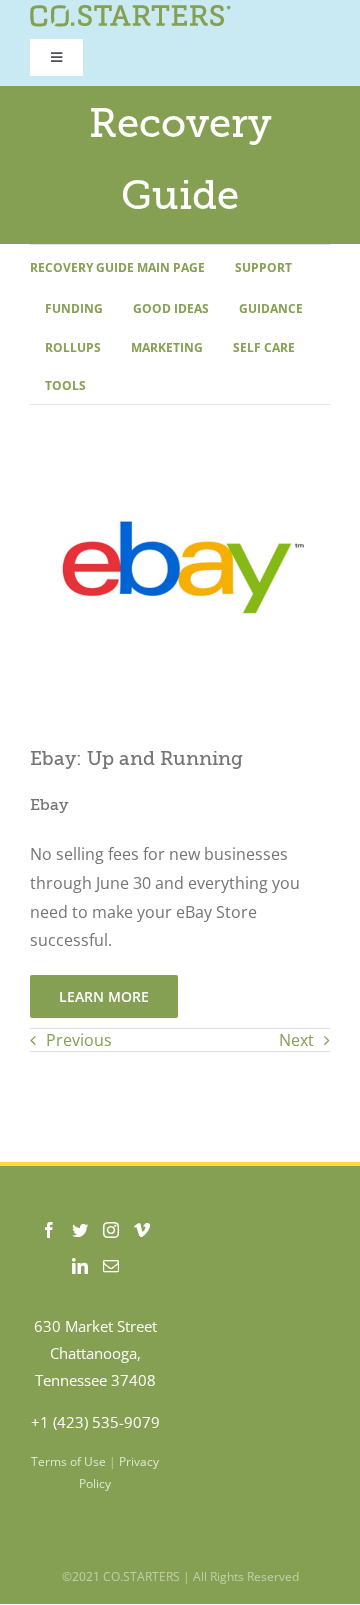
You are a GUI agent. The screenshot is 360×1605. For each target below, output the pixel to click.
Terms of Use (68, 1461)
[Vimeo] (142, 1230)
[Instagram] (111, 1230)
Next (296, 1040)
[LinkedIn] (80, 1266)
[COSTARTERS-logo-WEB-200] (130, 13)
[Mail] (111, 1266)
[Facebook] (49, 1230)
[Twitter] (80, 1230)
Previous (79, 1040)
